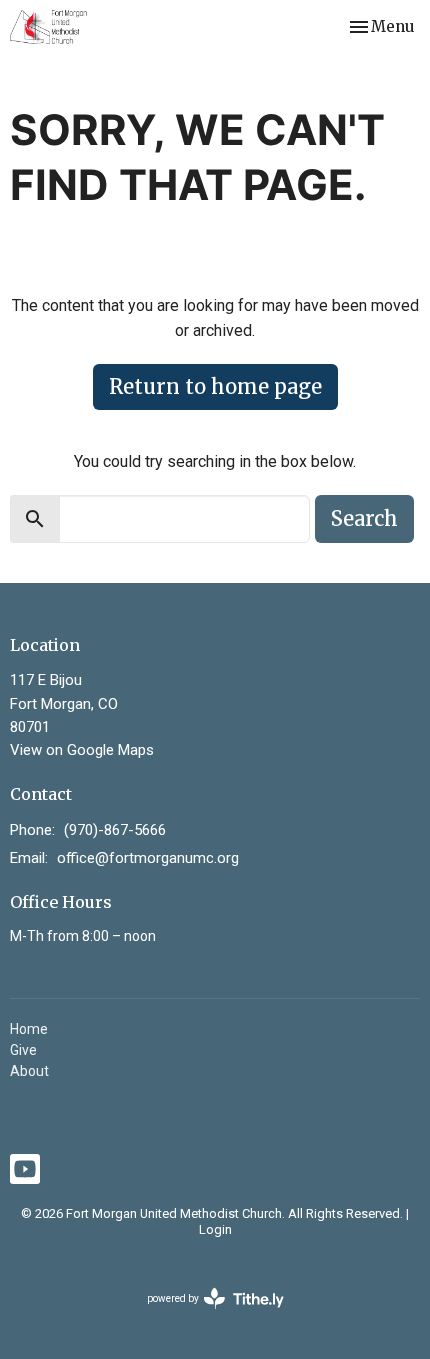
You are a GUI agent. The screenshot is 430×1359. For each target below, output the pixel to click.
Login (215, 1229)
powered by (204, 1316)
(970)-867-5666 (115, 830)
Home (29, 1029)
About (29, 1071)
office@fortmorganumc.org (148, 858)
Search (364, 518)
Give (23, 1050)
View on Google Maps (82, 750)
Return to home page (215, 386)
